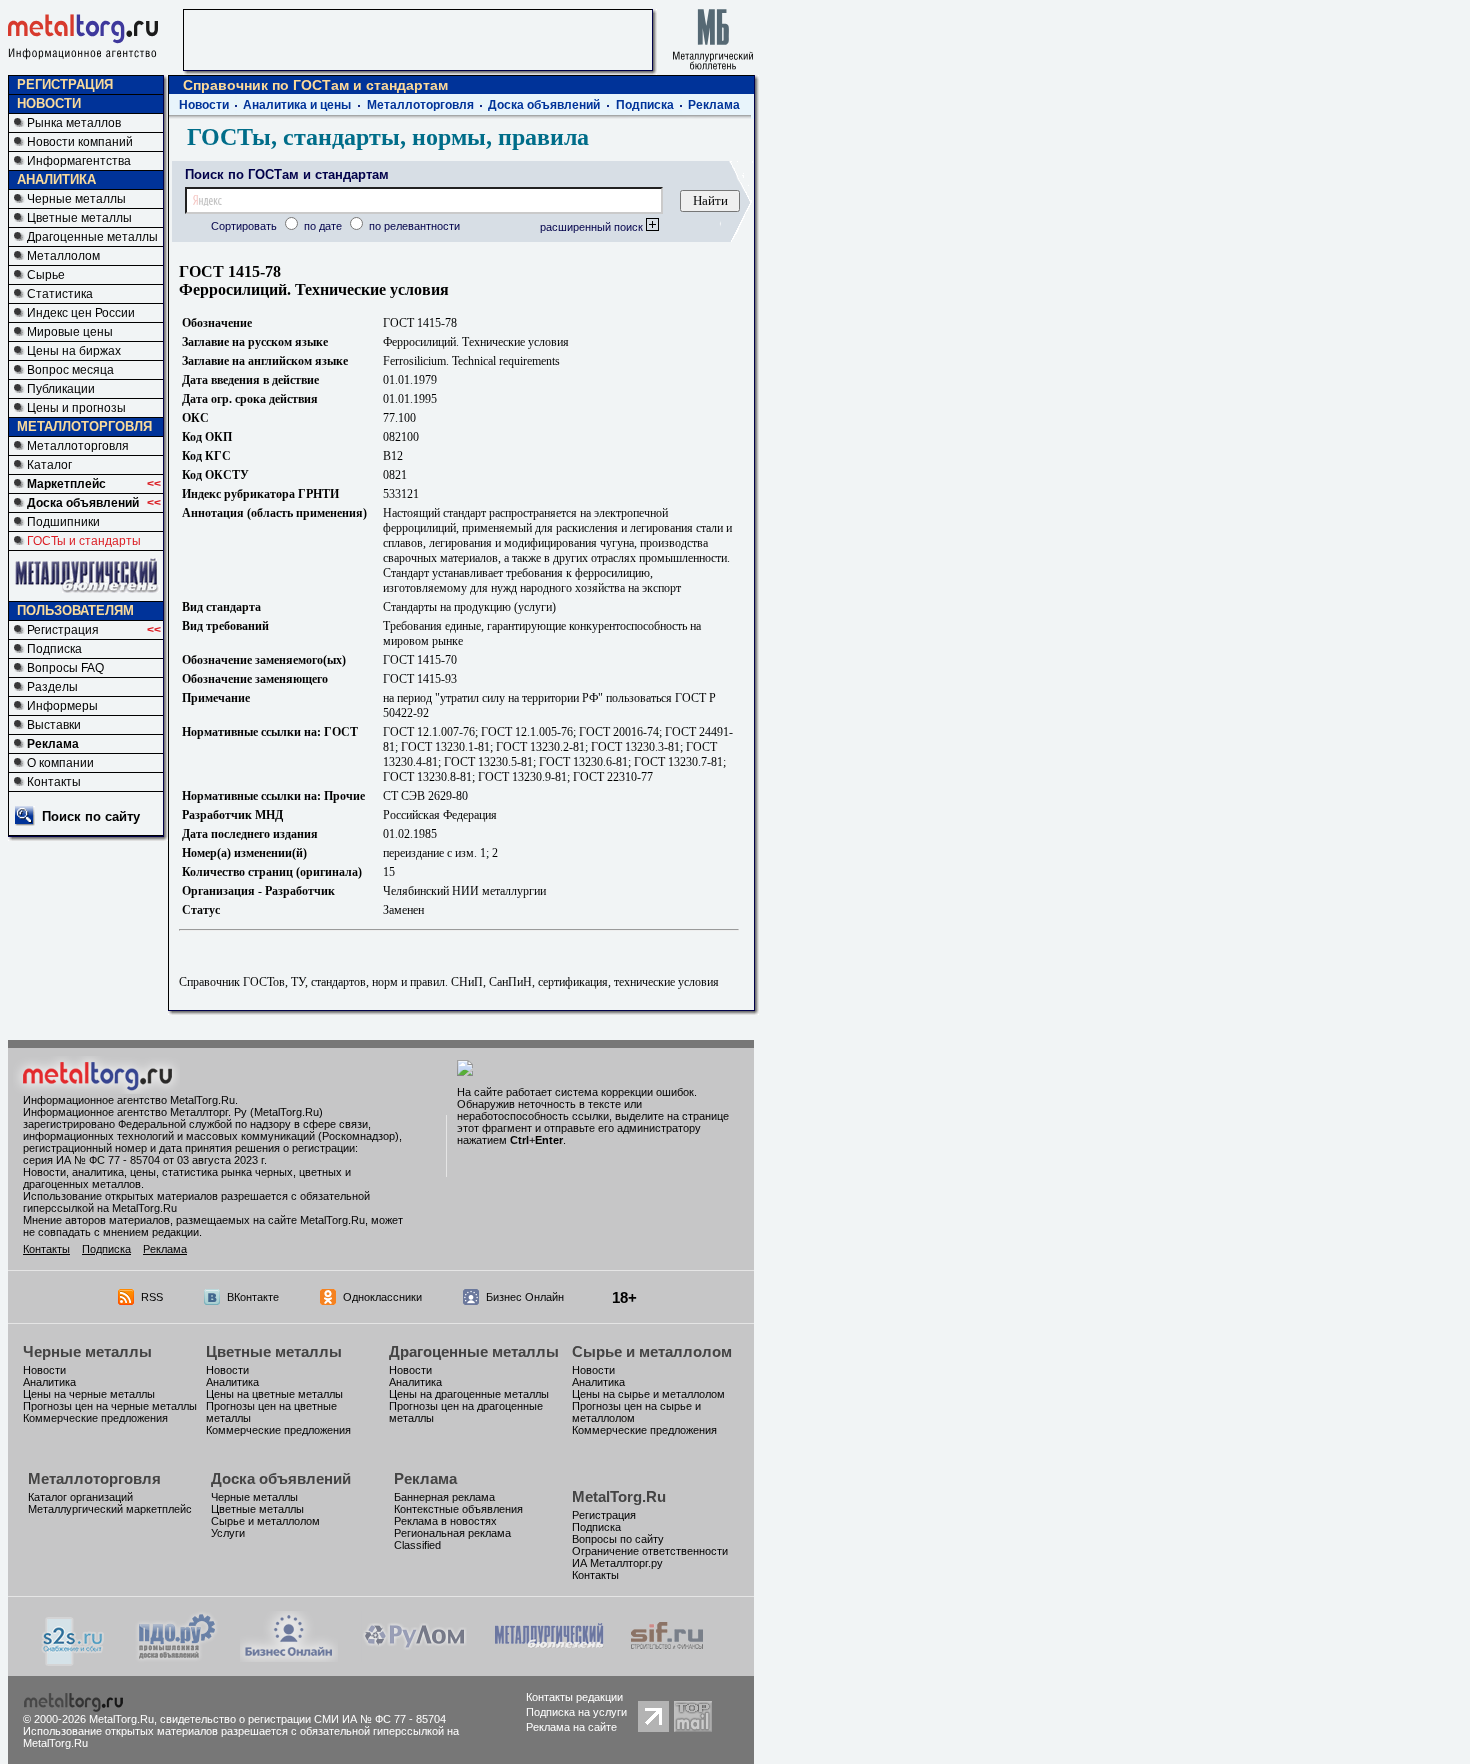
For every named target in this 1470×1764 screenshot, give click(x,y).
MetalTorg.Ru (619, 1496)
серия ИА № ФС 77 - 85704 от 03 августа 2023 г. (145, 1160)
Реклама (53, 744)
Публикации (61, 389)
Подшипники (63, 522)
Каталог (49, 465)
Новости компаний (80, 142)
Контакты (54, 782)
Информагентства (79, 161)
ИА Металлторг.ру (617, 1563)
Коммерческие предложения (95, 1418)
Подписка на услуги (576, 1712)
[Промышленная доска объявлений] (177, 1658)
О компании (60, 763)
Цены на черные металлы (89, 1394)
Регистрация (63, 630)
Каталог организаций (80, 1497)
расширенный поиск (593, 227)
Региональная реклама (452, 1533)
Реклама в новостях (445, 1521)
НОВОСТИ (49, 103)
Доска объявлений (83, 503)
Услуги (228, 1533)
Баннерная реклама (444, 1497)
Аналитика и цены (297, 105)
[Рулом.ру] (414, 1656)
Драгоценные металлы (92, 237)
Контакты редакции (574, 1697)
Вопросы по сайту (618, 1539)
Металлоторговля (78, 446)
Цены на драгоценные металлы (469, 1394)
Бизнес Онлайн (525, 1297)
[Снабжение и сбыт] (74, 1660)
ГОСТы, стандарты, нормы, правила (388, 137)
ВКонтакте (253, 1297)
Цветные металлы (79, 218)
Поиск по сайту (91, 816)
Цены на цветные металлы (274, 1394)
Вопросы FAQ (65, 668)
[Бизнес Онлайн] (289, 1656)
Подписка (54, 649)
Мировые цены (70, 332)
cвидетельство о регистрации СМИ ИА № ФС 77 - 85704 (303, 1719)
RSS (152, 1297)
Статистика (60, 294)
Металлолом (63, 256)
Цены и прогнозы (76, 408)
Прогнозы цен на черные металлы (110, 1406)
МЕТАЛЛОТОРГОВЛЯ (84, 426)
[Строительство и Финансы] (667, 1656)
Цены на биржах (74, 351)
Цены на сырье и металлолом (648, 1394)
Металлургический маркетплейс (110, 1509)
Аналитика (49, 1382)
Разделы (52, 687)
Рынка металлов (74, 123)
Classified (417, 1545)
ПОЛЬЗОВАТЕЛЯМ (75, 610)
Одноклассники (382, 1297)
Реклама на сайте (571, 1727)
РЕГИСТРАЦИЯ (65, 84)
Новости (204, 105)
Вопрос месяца (70, 370)
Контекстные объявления (458, 1509)
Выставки (54, 725)
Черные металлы (76, 199)
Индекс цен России (81, 313)
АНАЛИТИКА (56, 179)
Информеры (62, 706)
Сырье (46, 275)
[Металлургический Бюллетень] (548, 1656)
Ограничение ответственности (650, 1551)
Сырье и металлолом (652, 1351)
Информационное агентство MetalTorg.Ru (129, 1100)
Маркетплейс (66, 484)
